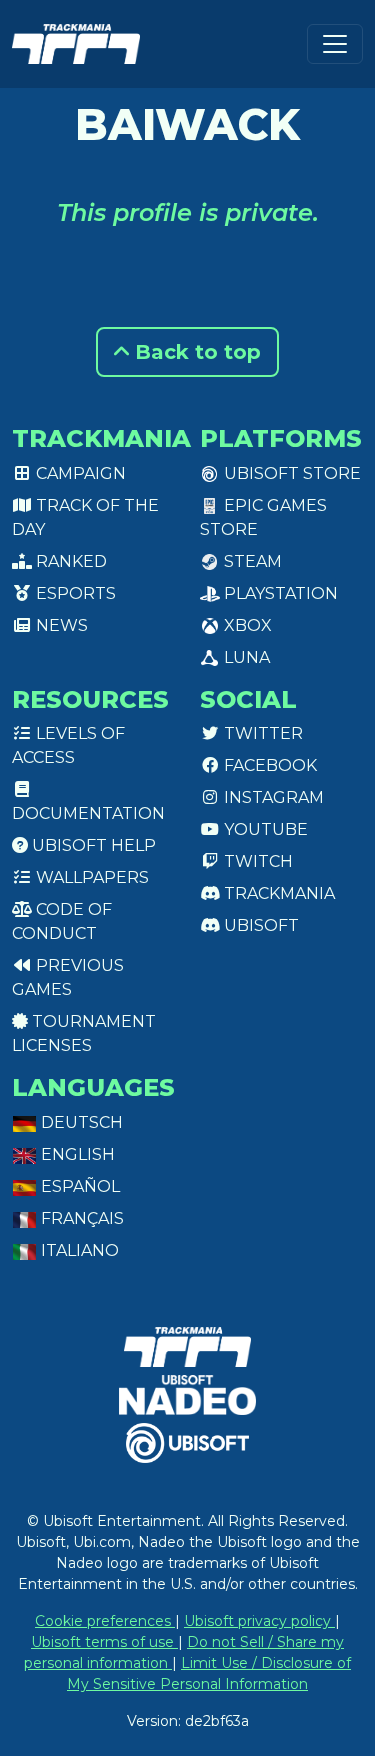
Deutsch (80, 1122)
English (76, 1154)
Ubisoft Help (92, 845)
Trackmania (277, 893)
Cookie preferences (105, 1621)
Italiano (78, 1250)
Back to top (195, 352)
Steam (251, 561)
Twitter (261, 733)
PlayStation (279, 593)
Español (78, 1186)
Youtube (264, 829)
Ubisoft (259, 925)
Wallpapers (90, 877)
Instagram (272, 797)
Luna (245, 657)
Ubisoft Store (290, 473)
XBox (246, 625)
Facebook (268, 765)
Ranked (69, 561)
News (60, 625)
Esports (74, 593)
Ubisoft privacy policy (259, 1621)
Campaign (79, 473)
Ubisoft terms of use (104, 1642)
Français (80, 1218)
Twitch (256, 861)
